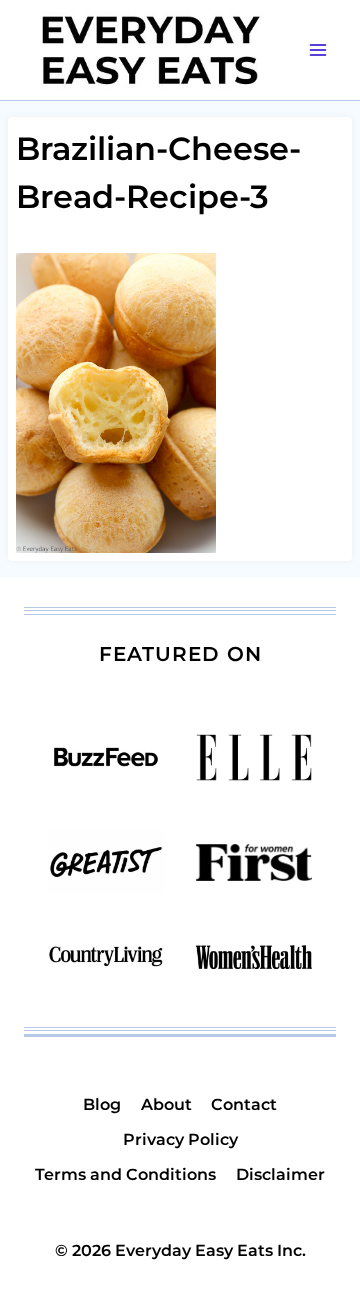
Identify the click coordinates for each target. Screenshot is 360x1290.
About (166, 1104)
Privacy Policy (180, 1139)
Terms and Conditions (125, 1174)
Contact (244, 1104)
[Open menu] (317, 49)
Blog (102, 1104)
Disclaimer (280, 1174)
